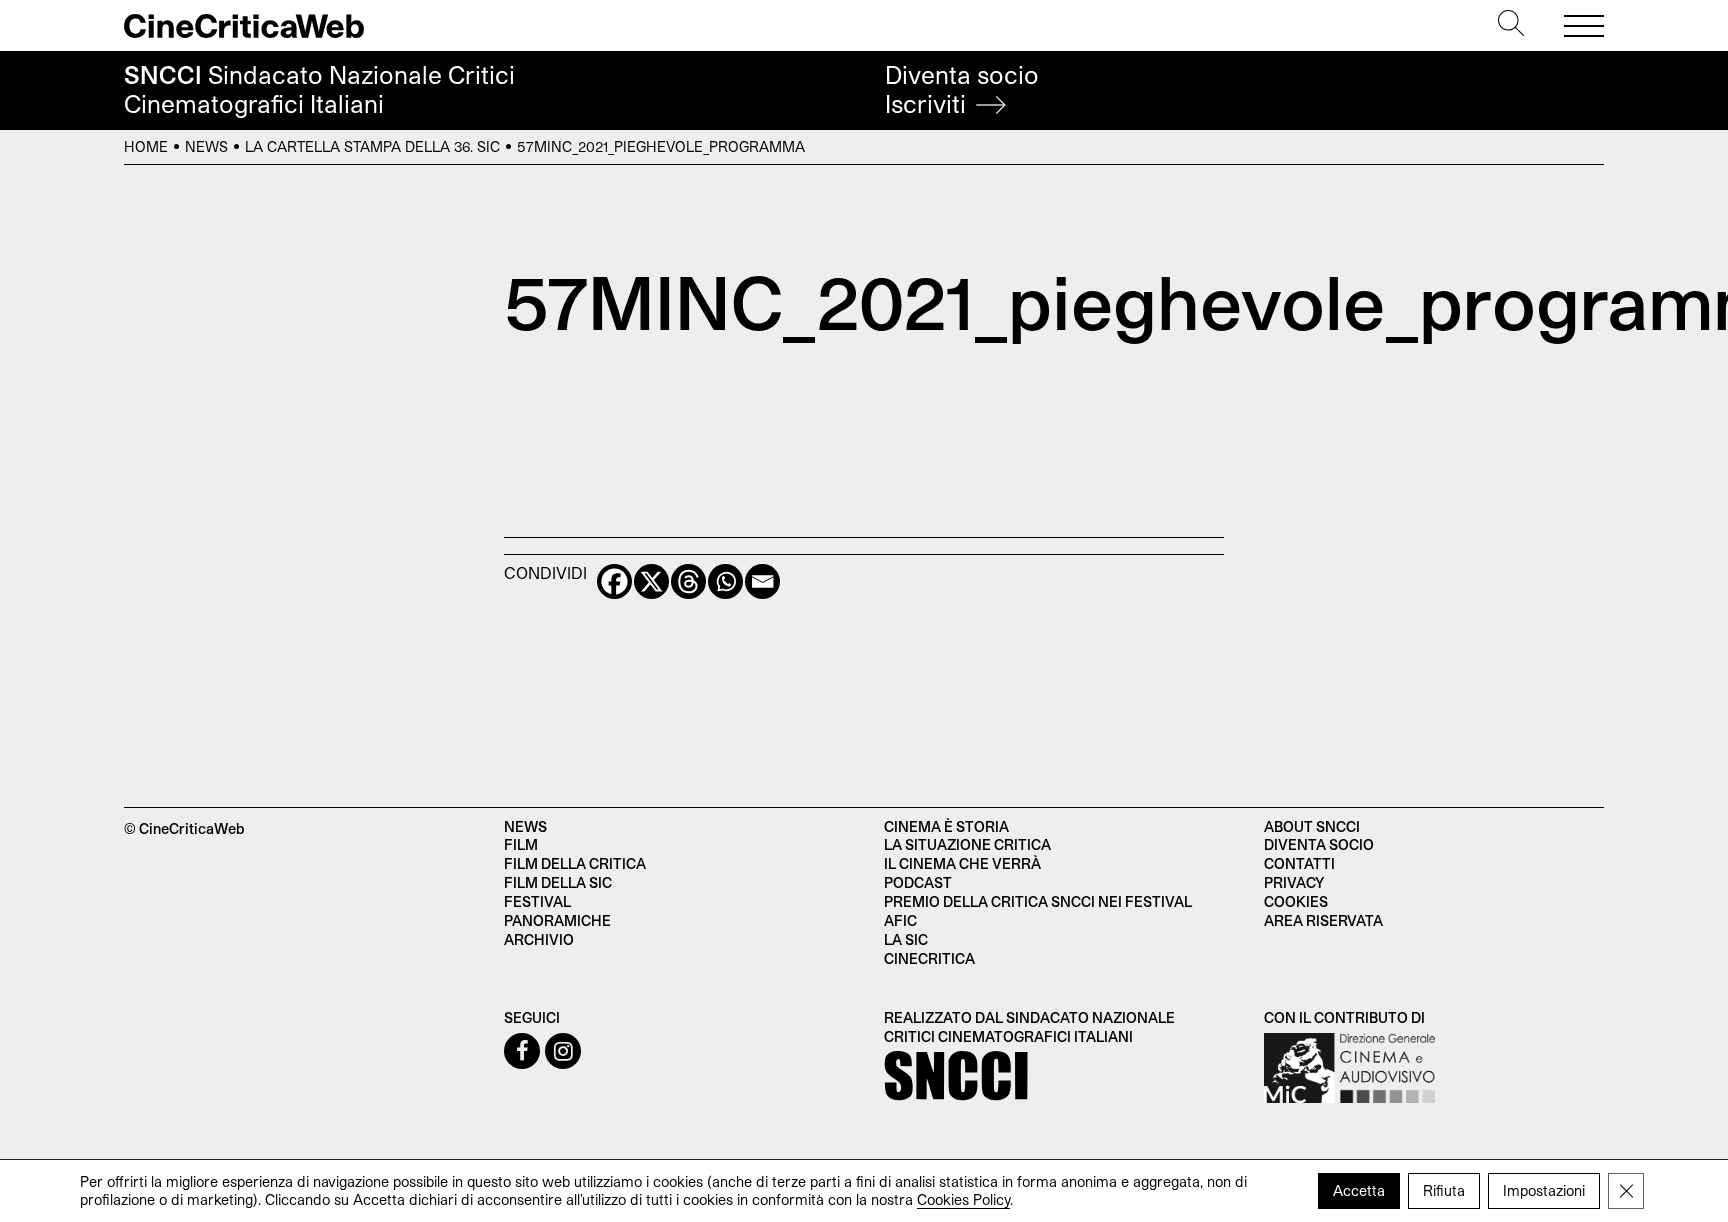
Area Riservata (1323, 920)
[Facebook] (614, 581)
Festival (537, 901)
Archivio (539, 939)
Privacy (1294, 882)
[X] (651, 581)
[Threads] (688, 581)
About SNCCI (1312, 826)
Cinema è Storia (946, 826)
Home (146, 146)
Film (521, 844)
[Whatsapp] (725, 581)
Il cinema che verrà (962, 863)
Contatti (1299, 863)
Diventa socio (962, 89)
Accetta (1359, 1190)
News (206, 146)
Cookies (1296, 901)
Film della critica (575, 863)
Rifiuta (1444, 1190)
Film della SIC (558, 882)
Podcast (918, 882)
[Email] (762, 581)
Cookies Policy (963, 1199)
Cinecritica (929, 958)
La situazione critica (967, 844)
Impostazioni (1544, 1190)
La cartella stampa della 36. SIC (372, 146)
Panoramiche (557, 920)
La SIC (906, 939)
